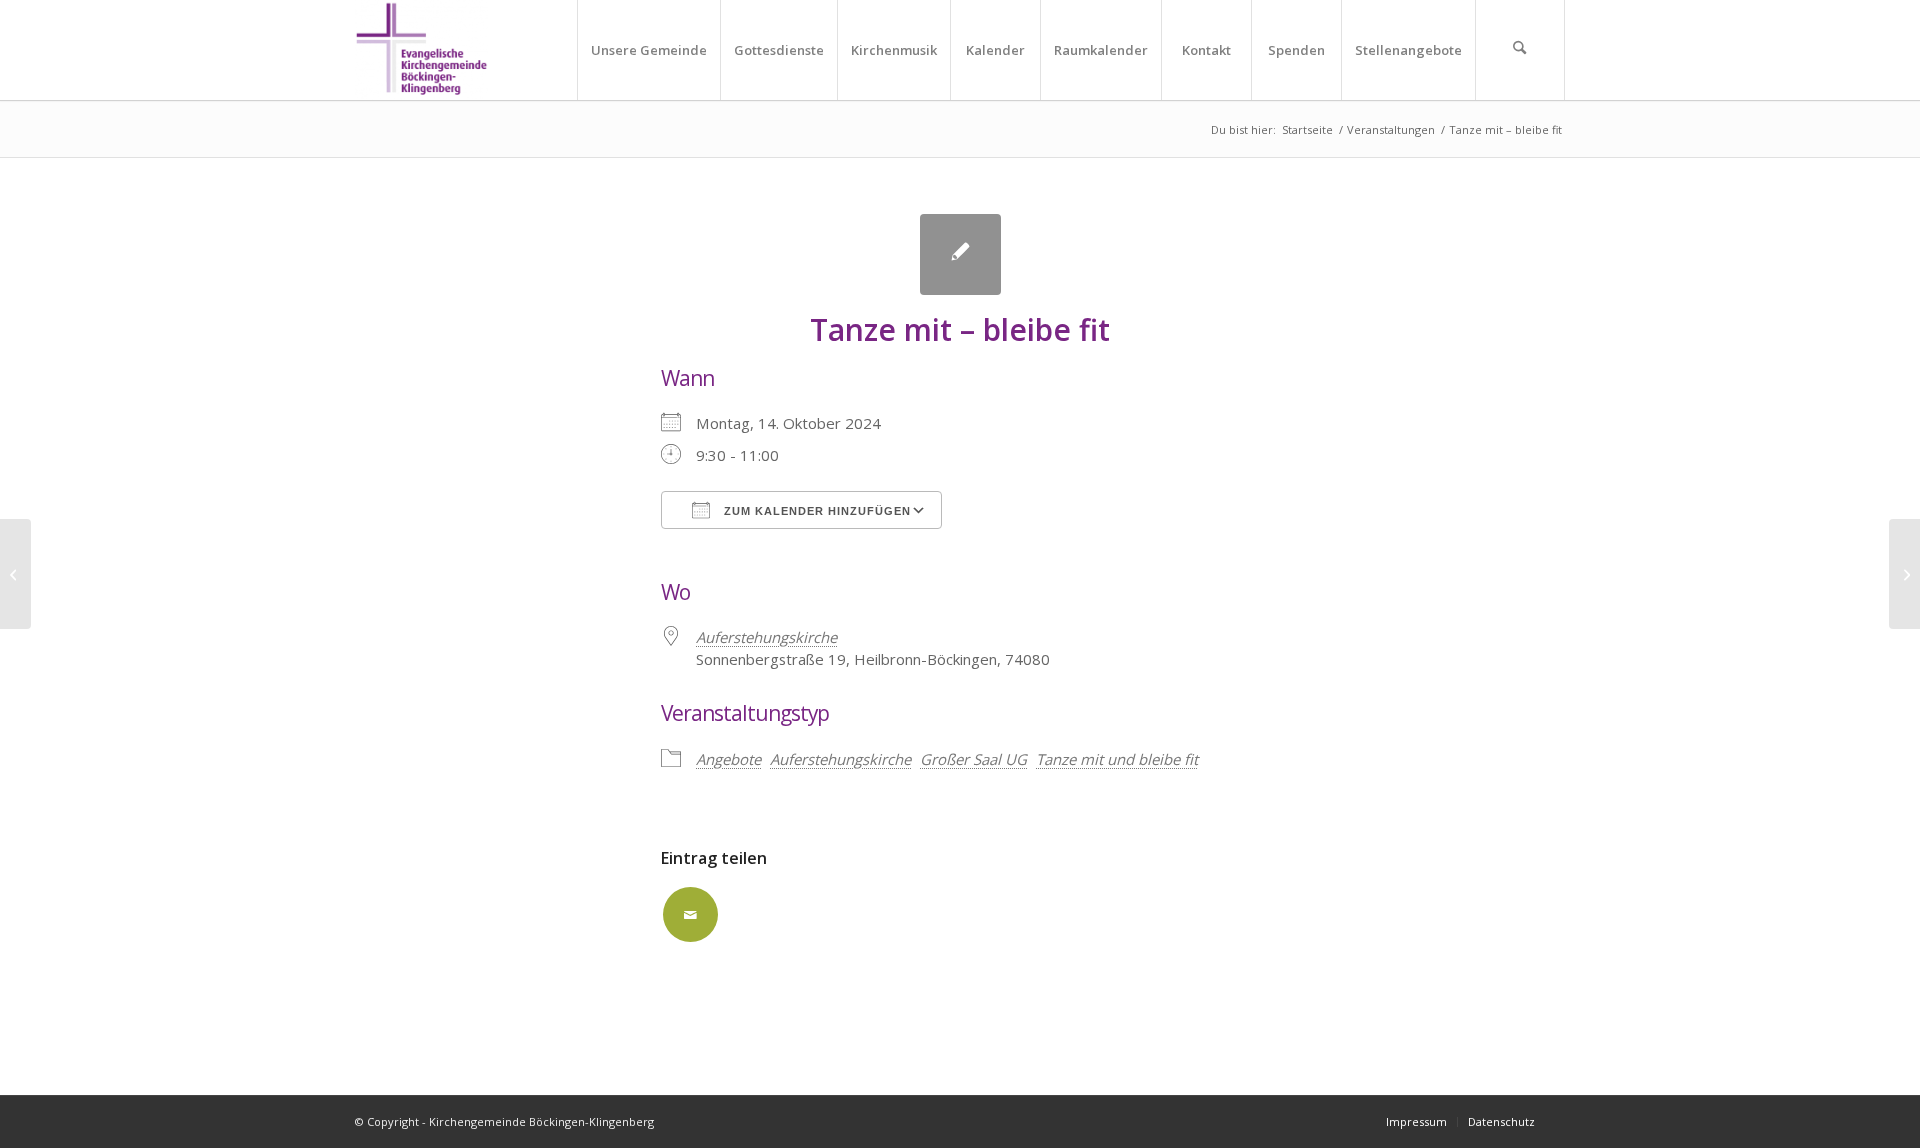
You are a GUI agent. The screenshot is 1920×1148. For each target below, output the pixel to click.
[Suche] (1520, 50)
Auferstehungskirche (766, 637)
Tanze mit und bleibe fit (1117, 759)
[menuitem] (648, 50)
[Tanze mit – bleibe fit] (15, 574)
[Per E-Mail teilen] (690, 914)
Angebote (728, 759)
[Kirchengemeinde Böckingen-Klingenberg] (421, 50)
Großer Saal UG (973, 759)
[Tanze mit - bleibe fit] (960, 254)
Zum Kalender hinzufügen (815, 511)
